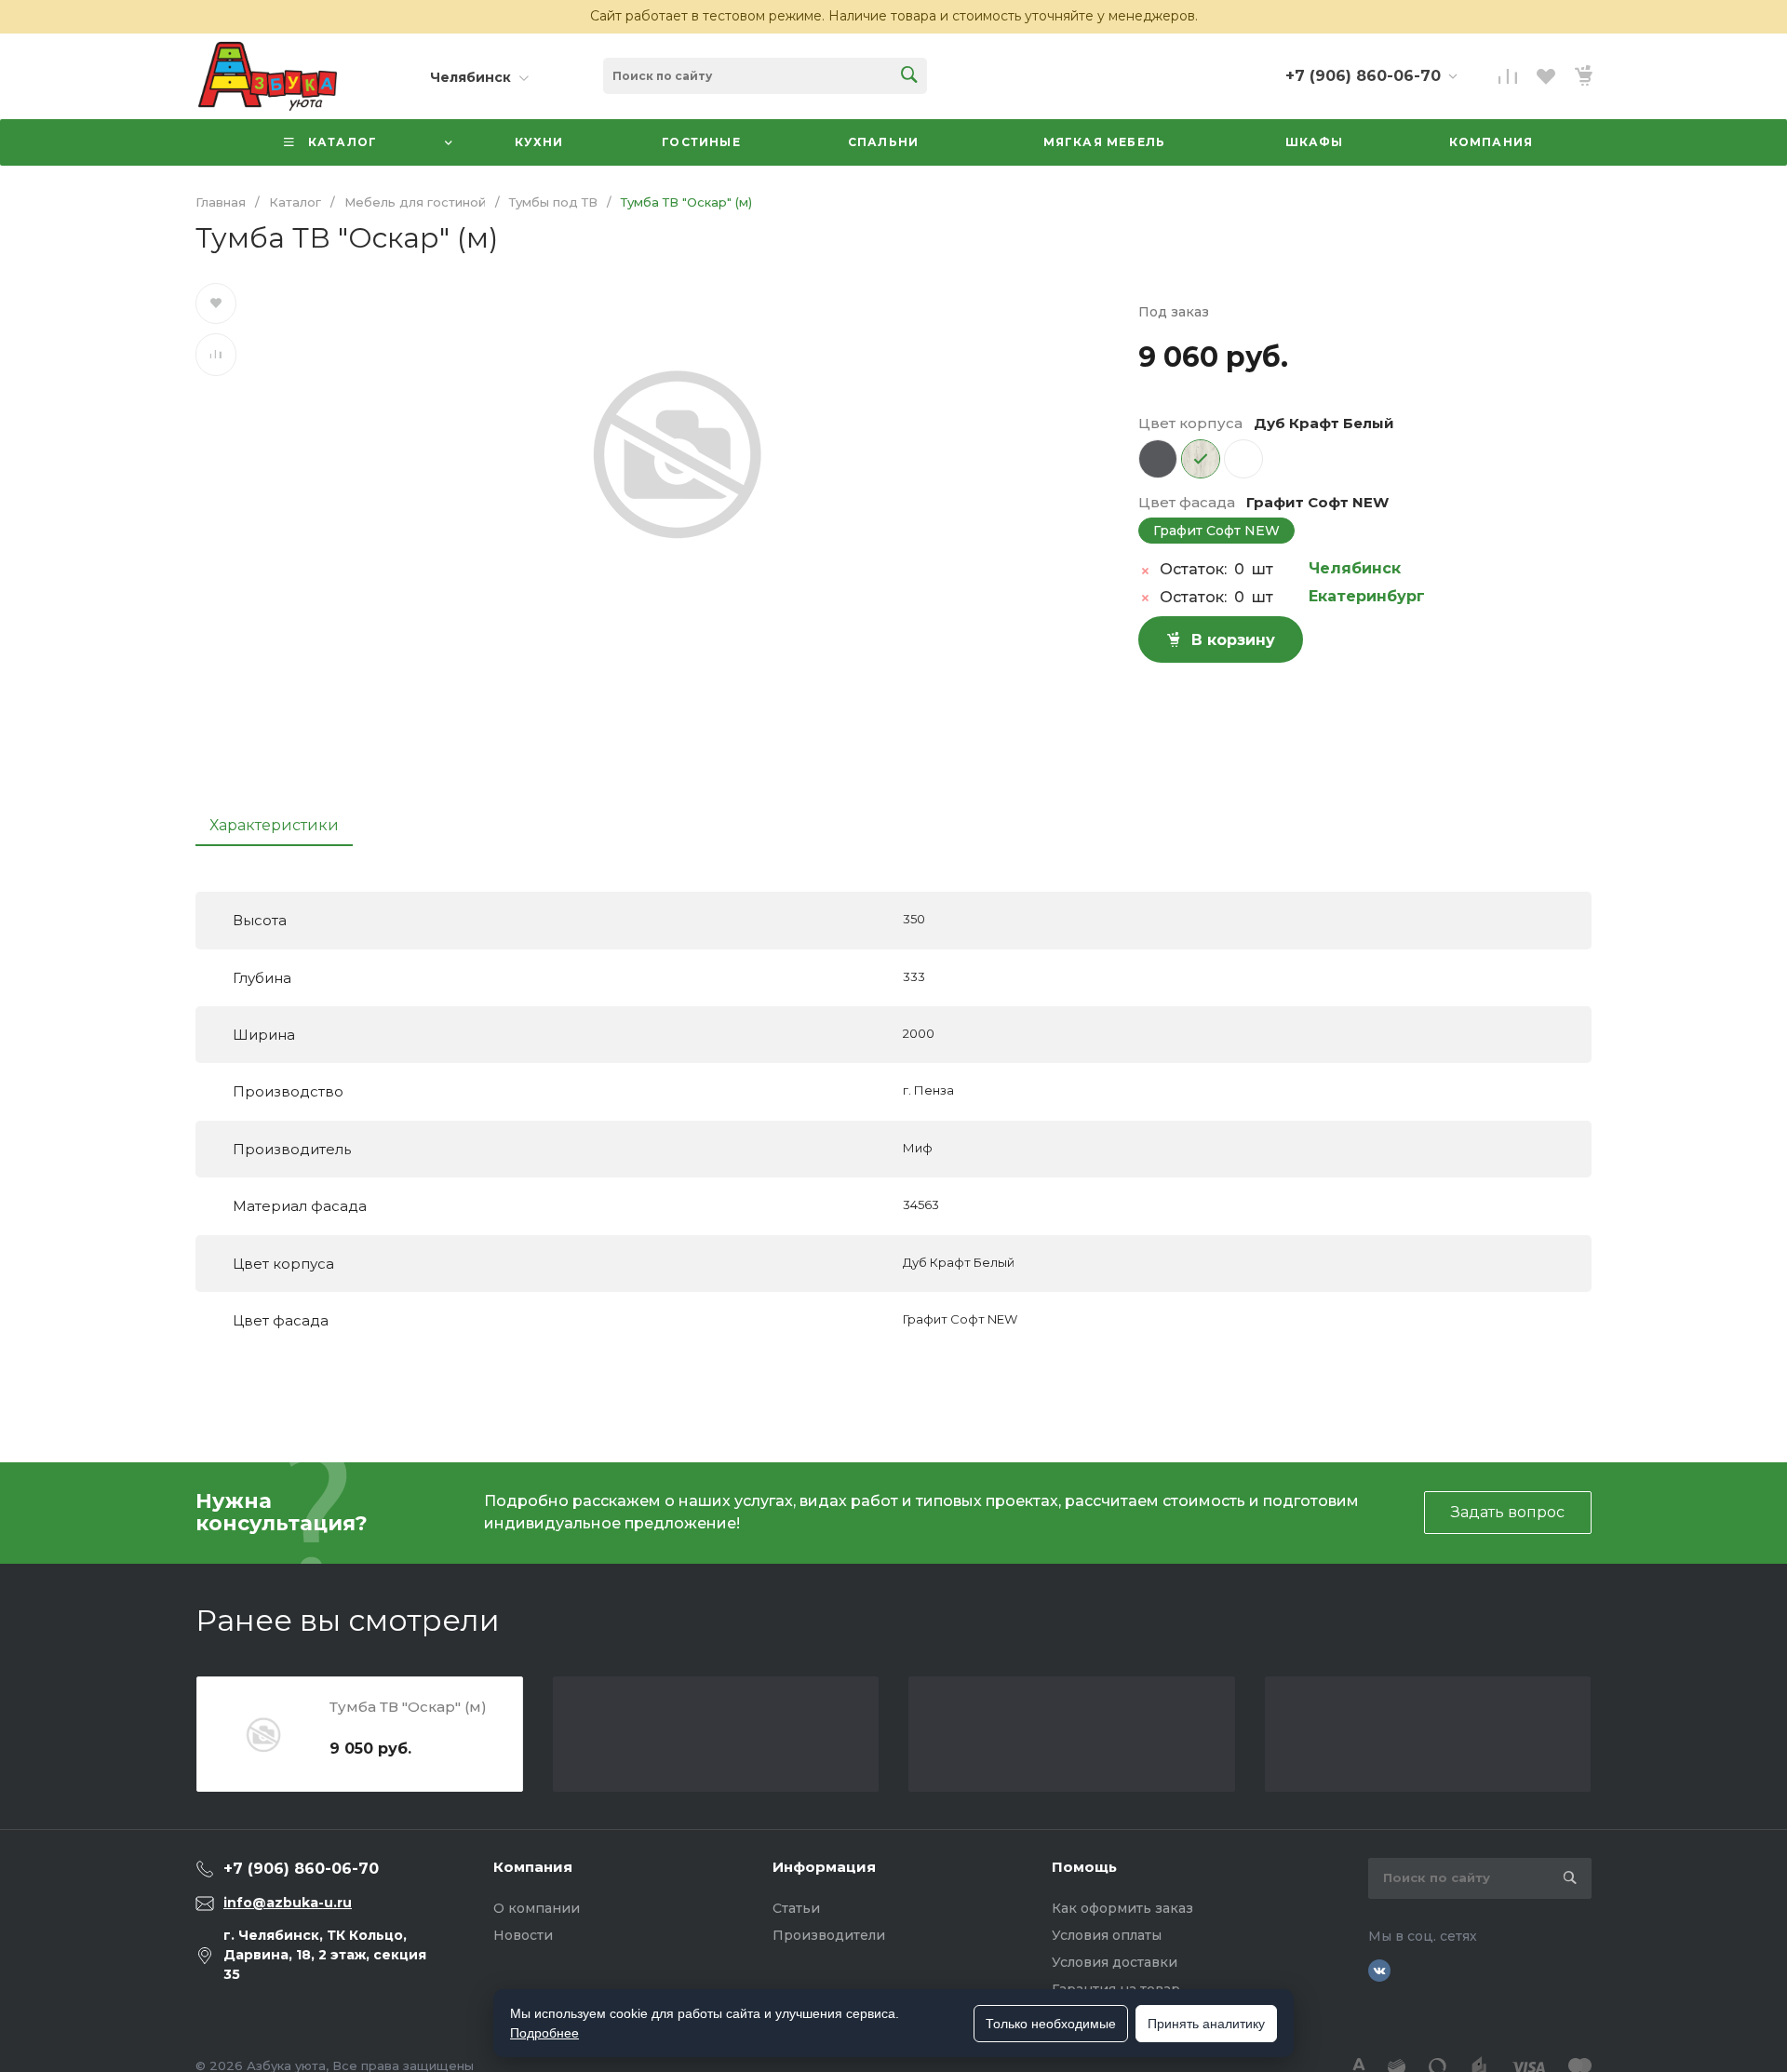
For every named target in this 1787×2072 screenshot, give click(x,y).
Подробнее (544, 2033)
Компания (533, 1867)
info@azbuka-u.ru (288, 1903)
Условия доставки (1115, 1962)
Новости (523, 1935)
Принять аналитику (1206, 2024)
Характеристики (274, 825)
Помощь (1084, 1867)
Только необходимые (1051, 2024)
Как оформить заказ (1122, 1908)
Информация (824, 1867)
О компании (537, 1908)
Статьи (796, 1908)
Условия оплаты (1107, 1935)
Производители (829, 1935)
